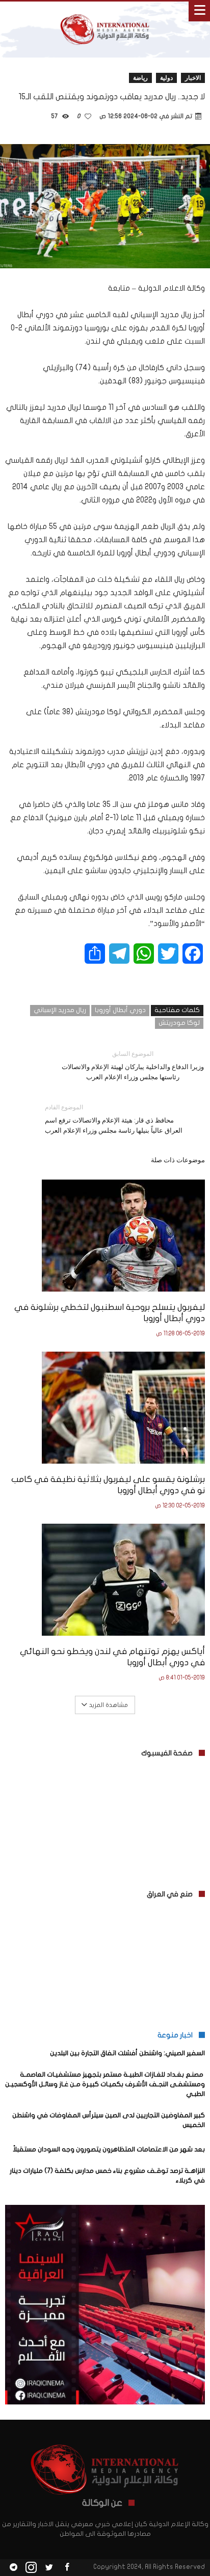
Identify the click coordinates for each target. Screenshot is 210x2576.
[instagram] (31, 2568)
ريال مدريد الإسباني (60, 1010)
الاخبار (193, 78)
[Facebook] (67, 2568)
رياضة (140, 78)
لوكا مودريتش (179, 1023)
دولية (166, 78)
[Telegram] (13, 2568)
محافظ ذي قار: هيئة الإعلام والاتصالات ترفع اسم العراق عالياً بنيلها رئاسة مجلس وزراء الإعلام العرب (114, 1119)
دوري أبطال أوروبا (120, 1010)
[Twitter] (49, 2568)
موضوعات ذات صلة (178, 1160)
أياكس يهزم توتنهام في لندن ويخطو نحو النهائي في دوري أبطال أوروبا (112, 1657)
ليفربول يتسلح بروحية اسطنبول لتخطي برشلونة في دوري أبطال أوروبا (110, 1313)
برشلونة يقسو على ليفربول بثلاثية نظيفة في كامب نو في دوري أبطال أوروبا (108, 1485)
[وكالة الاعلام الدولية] (105, 11)
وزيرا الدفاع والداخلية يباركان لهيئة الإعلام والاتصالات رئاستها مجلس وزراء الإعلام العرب (133, 1065)
